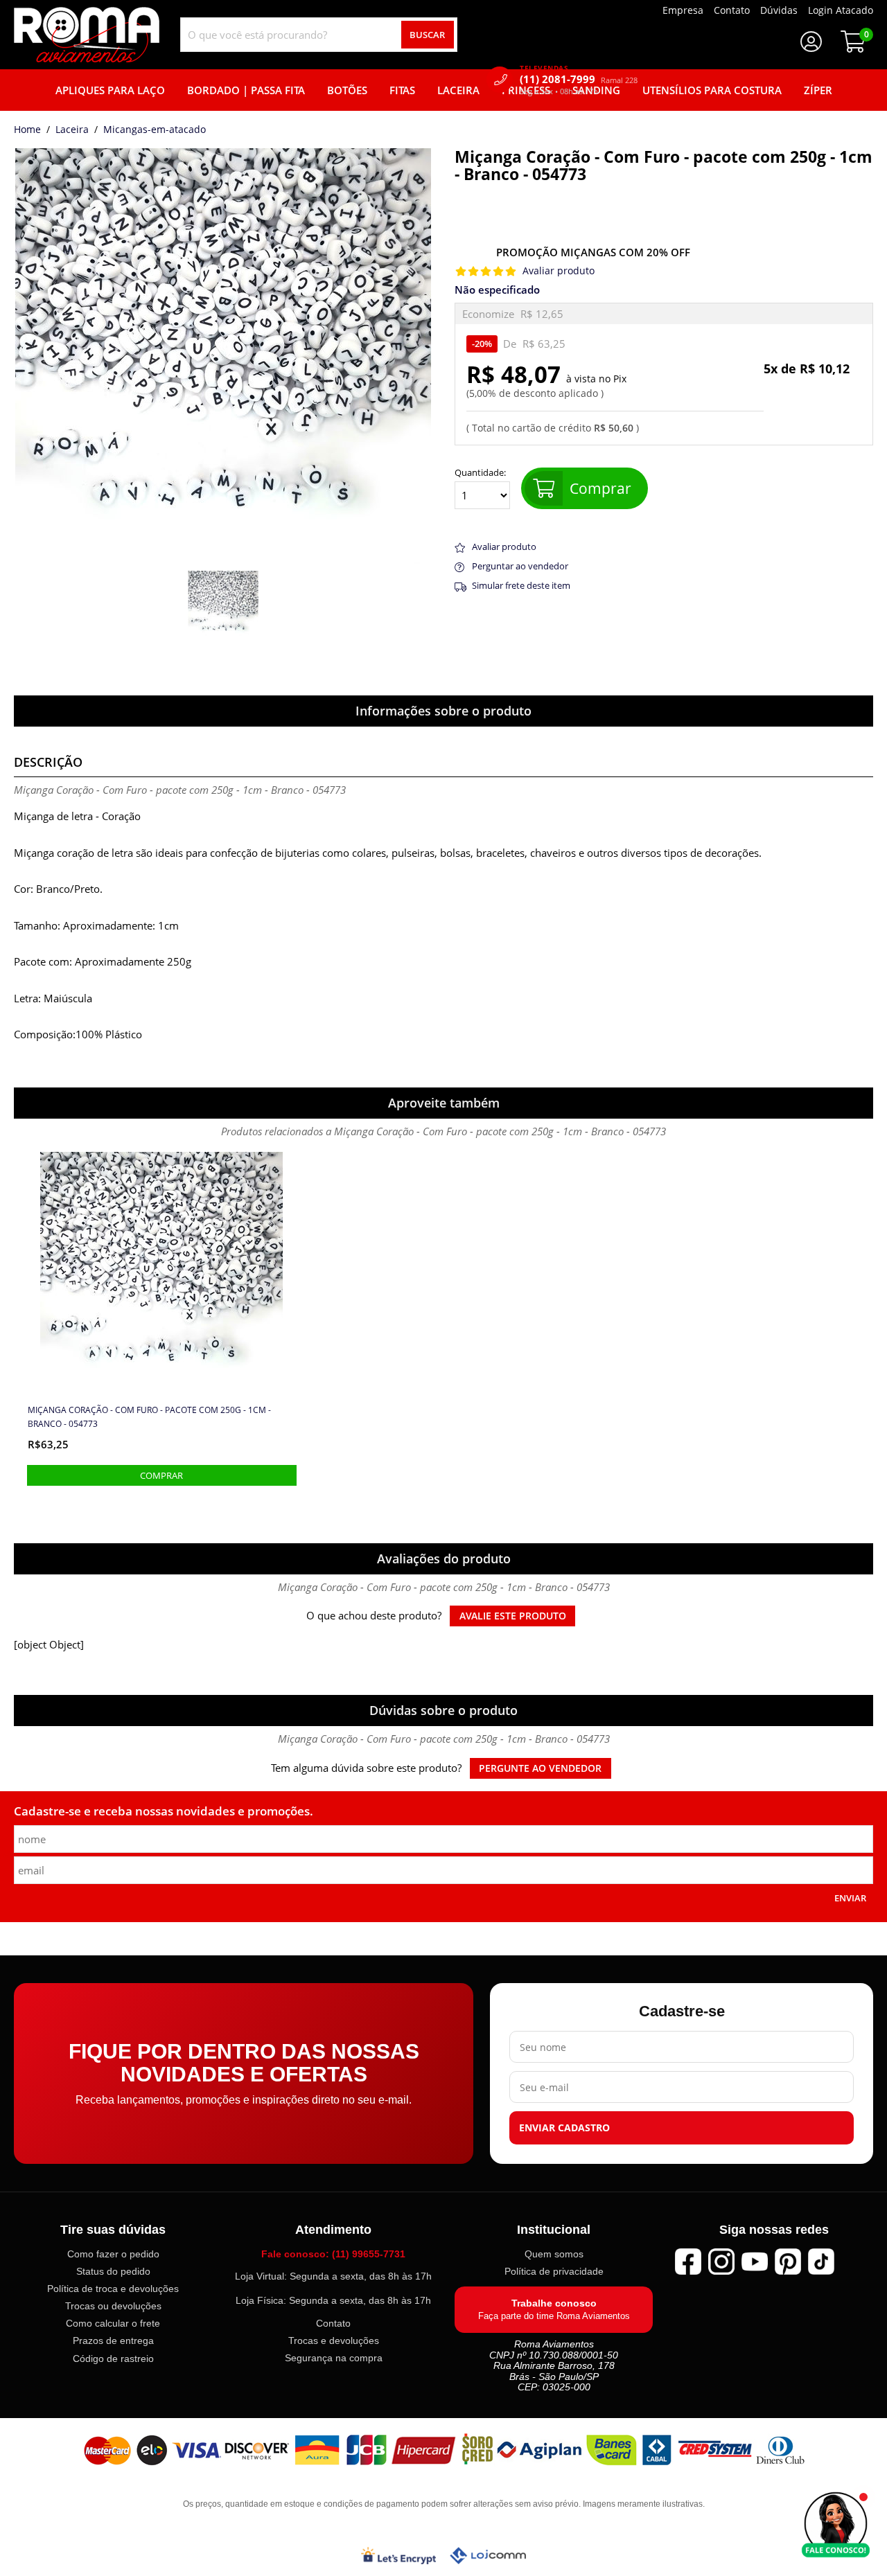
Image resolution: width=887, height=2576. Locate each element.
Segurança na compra (334, 2358)
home (27, 130)
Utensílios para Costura (712, 90)
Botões (347, 90)
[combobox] (319, 35)
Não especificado (497, 290)
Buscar (427, 35)
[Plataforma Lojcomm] (488, 2555)
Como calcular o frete (113, 2323)
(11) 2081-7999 (579, 79)
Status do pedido (113, 2271)
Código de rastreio (113, 2358)
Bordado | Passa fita (246, 90)
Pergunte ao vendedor (540, 1768)
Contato (333, 2323)
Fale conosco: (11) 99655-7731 (333, 2254)
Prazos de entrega (113, 2340)
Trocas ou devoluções (113, 2306)
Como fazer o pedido (113, 2254)
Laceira (458, 90)
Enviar (850, 1898)
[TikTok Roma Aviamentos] (821, 2262)
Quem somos (554, 2254)
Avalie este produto (513, 1616)
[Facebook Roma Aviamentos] (688, 2262)
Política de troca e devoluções (113, 2289)
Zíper (818, 90)
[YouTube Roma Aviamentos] (755, 2262)
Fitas (402, 90)
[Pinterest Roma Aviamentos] (788, 2262)
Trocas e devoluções (334, 2340)
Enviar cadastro (564, 2128)
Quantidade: (480, 473)
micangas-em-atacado (155, 130)
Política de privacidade (554, 2271)
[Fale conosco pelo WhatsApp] (836, 2525)
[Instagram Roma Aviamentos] (721, 2262)
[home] (87, 35)
